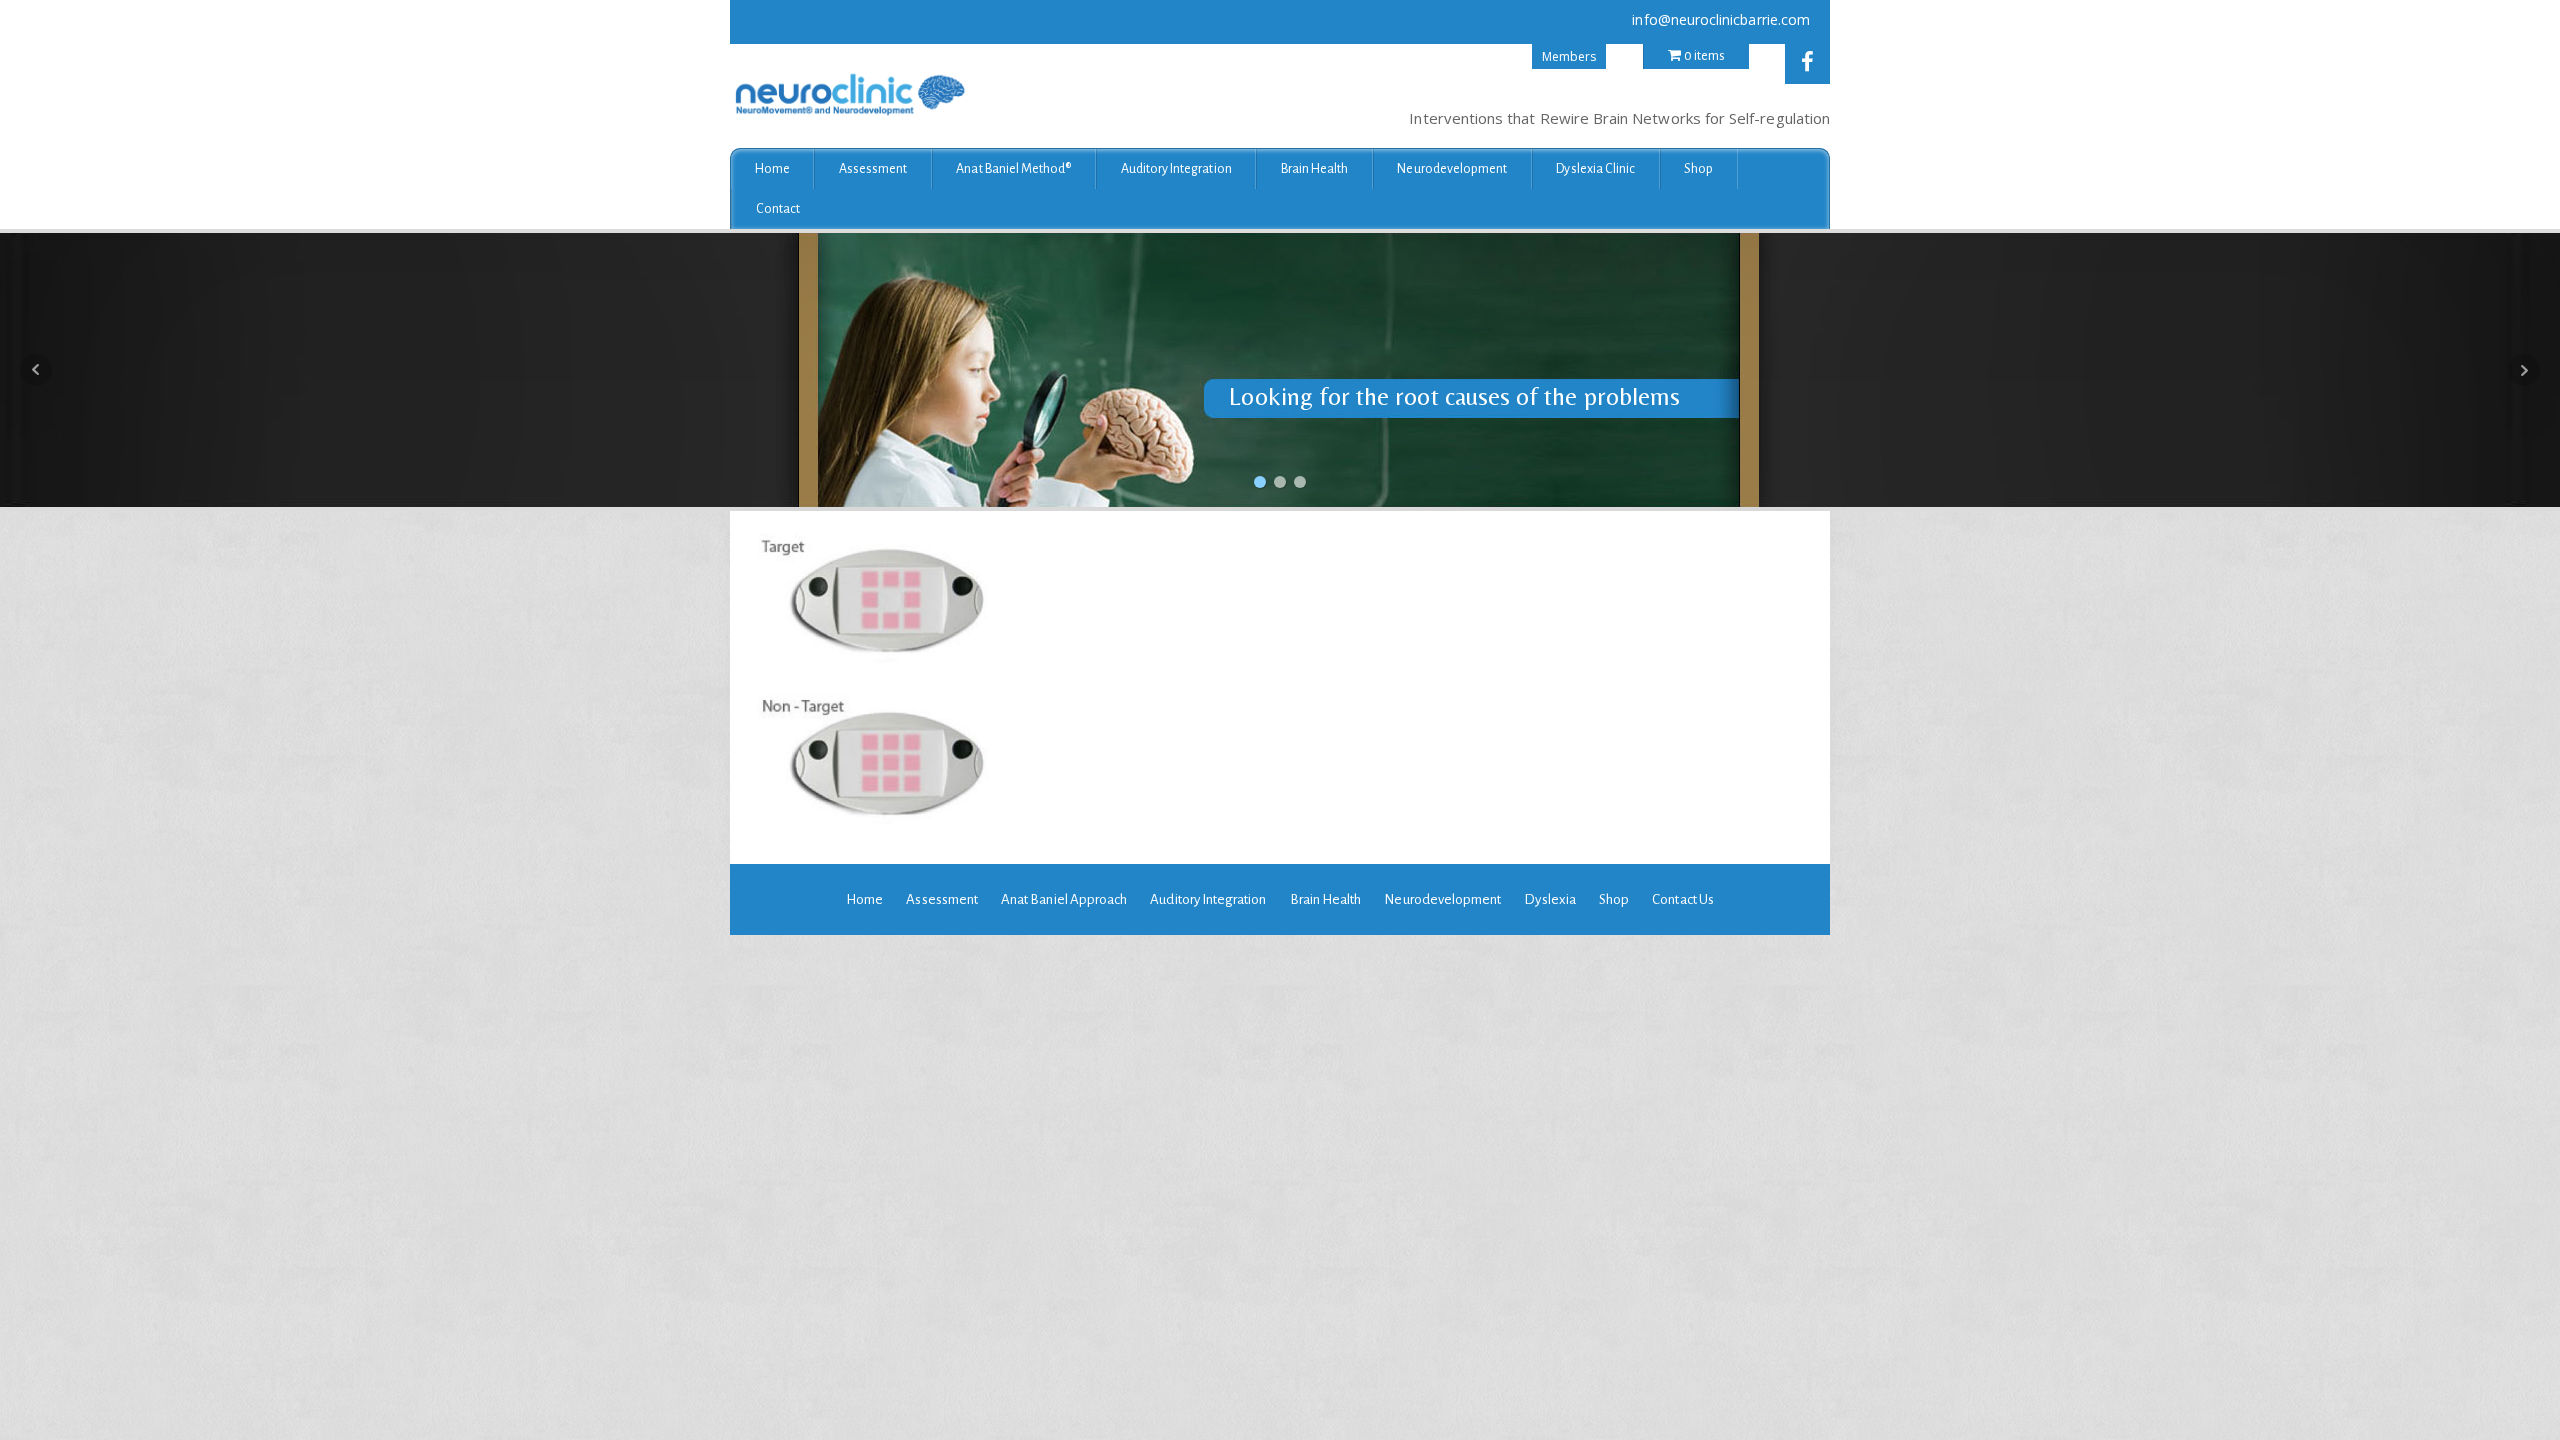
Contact (778, 209)
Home (772, 169)
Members (1569, 56)
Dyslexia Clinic (1595, 169)
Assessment (873, 169)
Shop (1698, 169)
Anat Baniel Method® (1013, 169)
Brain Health (1315, 169)
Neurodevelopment (1452, 169)
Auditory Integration (1176, 169)
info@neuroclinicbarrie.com (1721, 19)
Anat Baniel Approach (1064, 899)
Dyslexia (1549, 899)
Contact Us (1683, 899)
